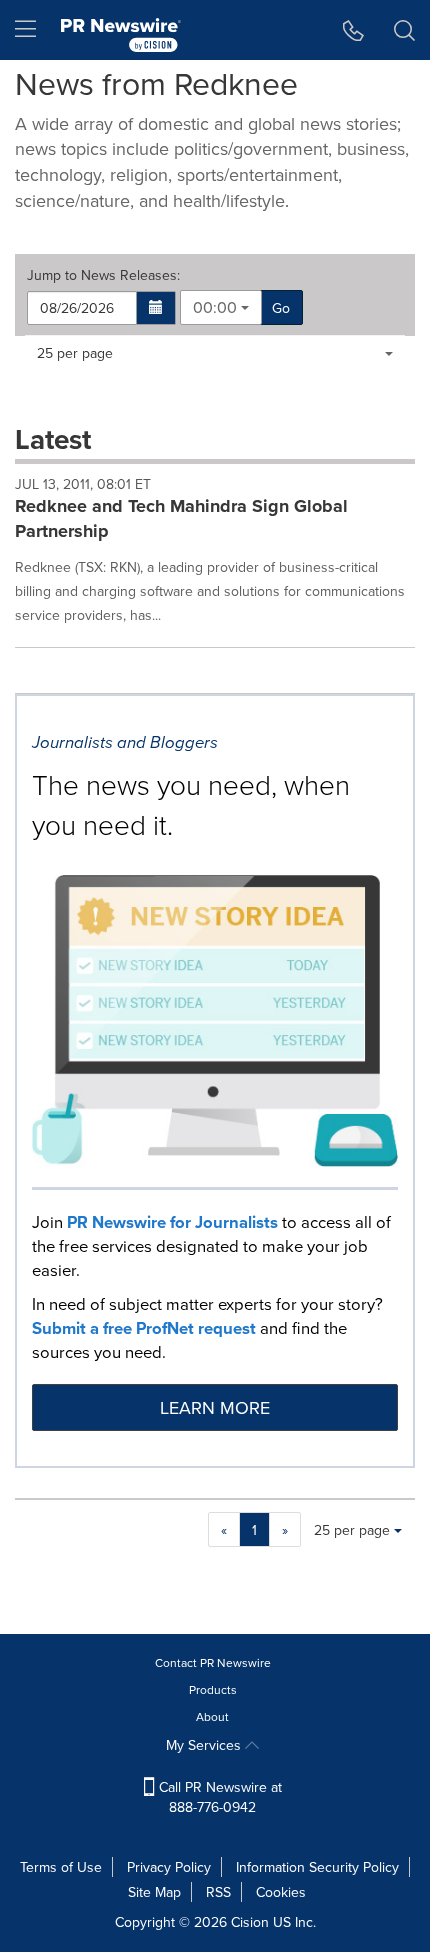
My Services (205, 1745)
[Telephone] (353, 30)
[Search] (404, 30)
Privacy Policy (169, 1867)
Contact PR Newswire (213, 1662)
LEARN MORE (215, 1407)
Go (281, 308)
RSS (218, 1892)
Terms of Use (61, 1867)
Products (213, 1689)
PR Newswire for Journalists (172, 1222)
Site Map (154, 1892)
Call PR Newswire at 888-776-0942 (218, 1797)
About (212, 1716)
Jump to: (103, 275)
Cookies (281, 1892)
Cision (250, 1922)
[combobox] (221, 307)
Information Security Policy (317, 1867)
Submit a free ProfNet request (144, 1328)
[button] (156, 308)
